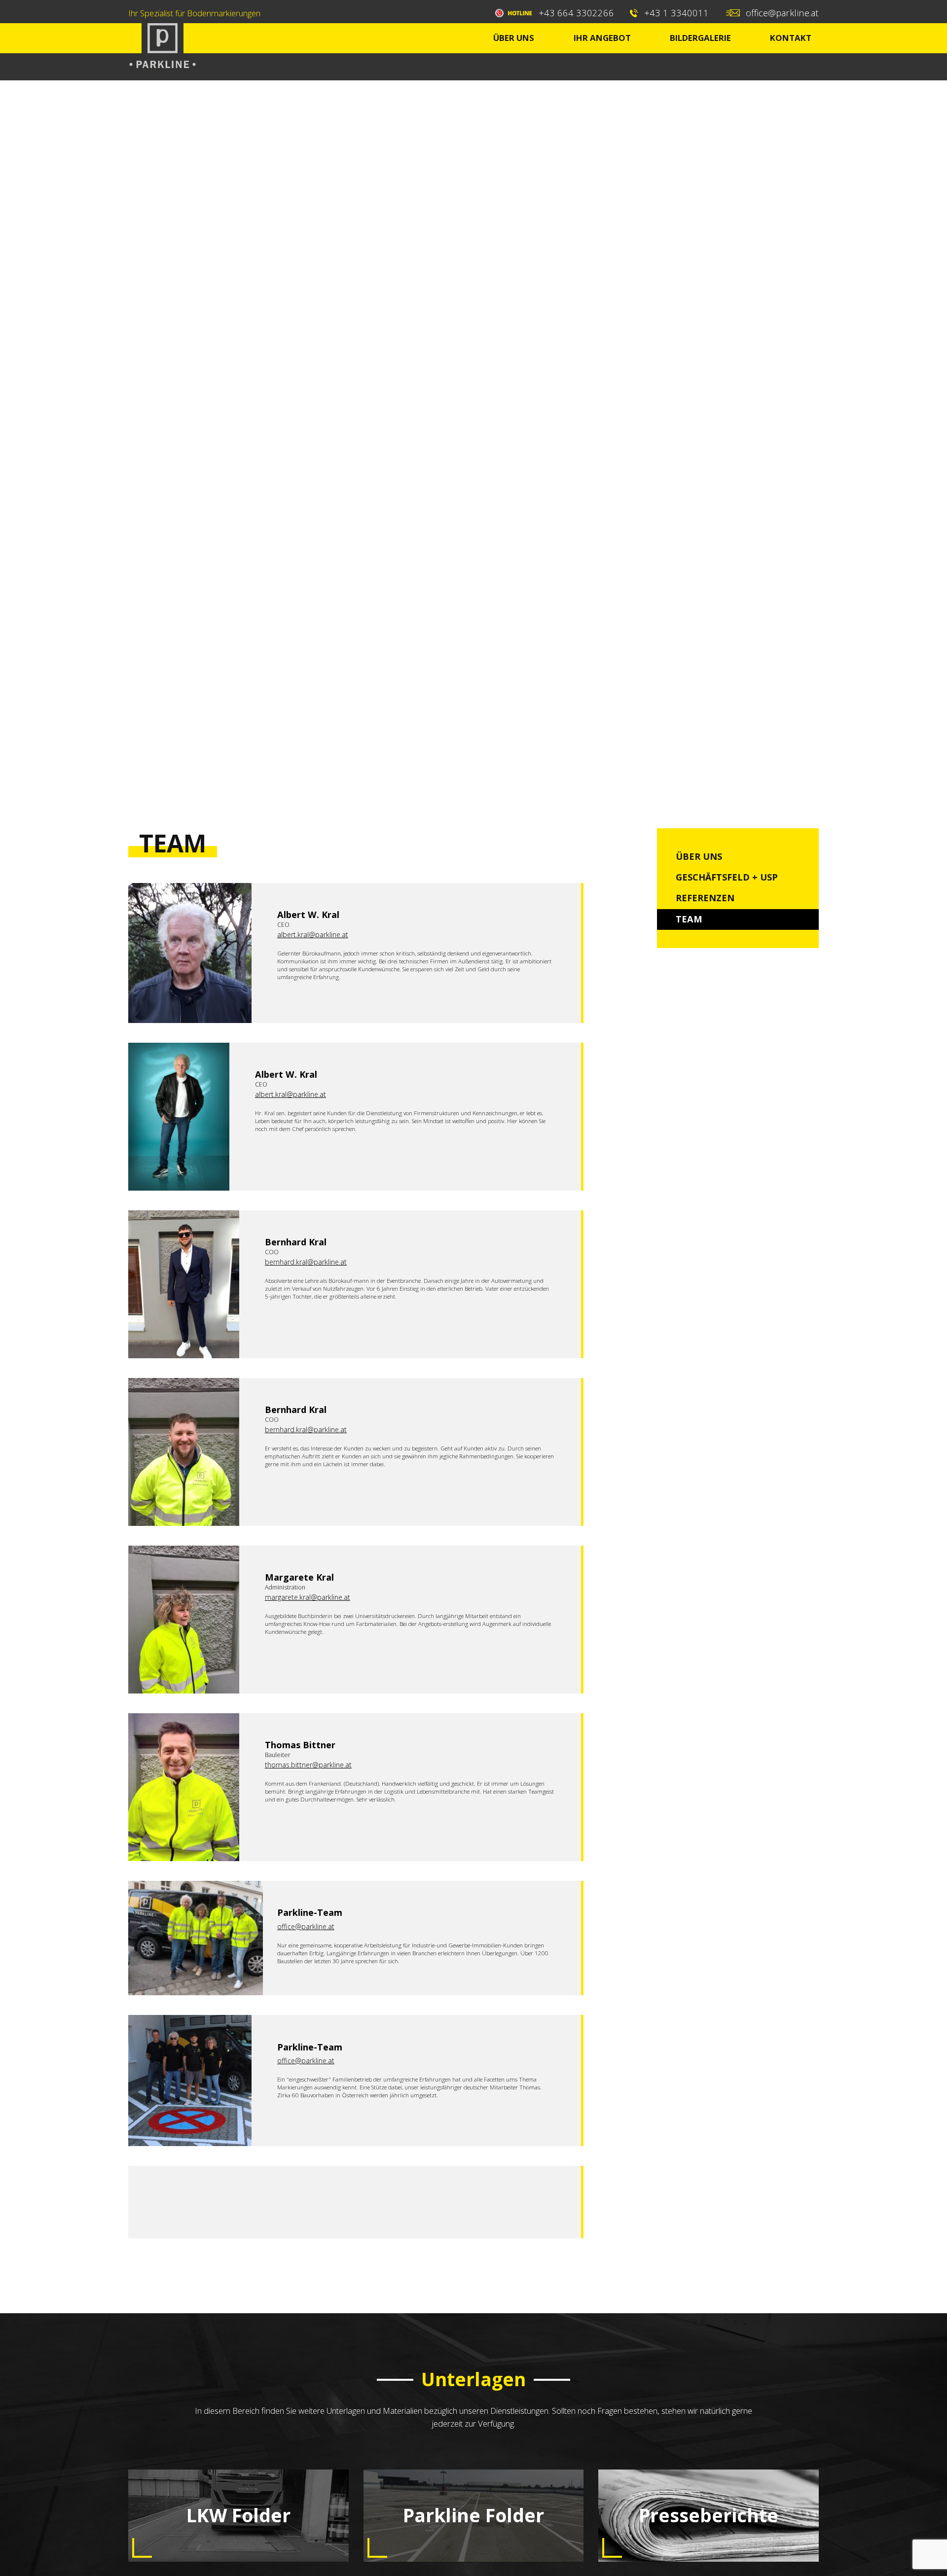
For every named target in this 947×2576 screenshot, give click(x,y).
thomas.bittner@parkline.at (308, 1765)
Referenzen (705, 898)
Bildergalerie (700, 38)
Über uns (514, 38)
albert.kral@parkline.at (313, 935)
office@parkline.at (782, 13)
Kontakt (791, 38)
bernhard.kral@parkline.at (306, 1262)
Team (689, 919)
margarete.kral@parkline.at (308, 1597)
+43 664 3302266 (576, 13)
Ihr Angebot (602, 38)
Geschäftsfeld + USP (727, 877)
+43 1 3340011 (676, 13)
